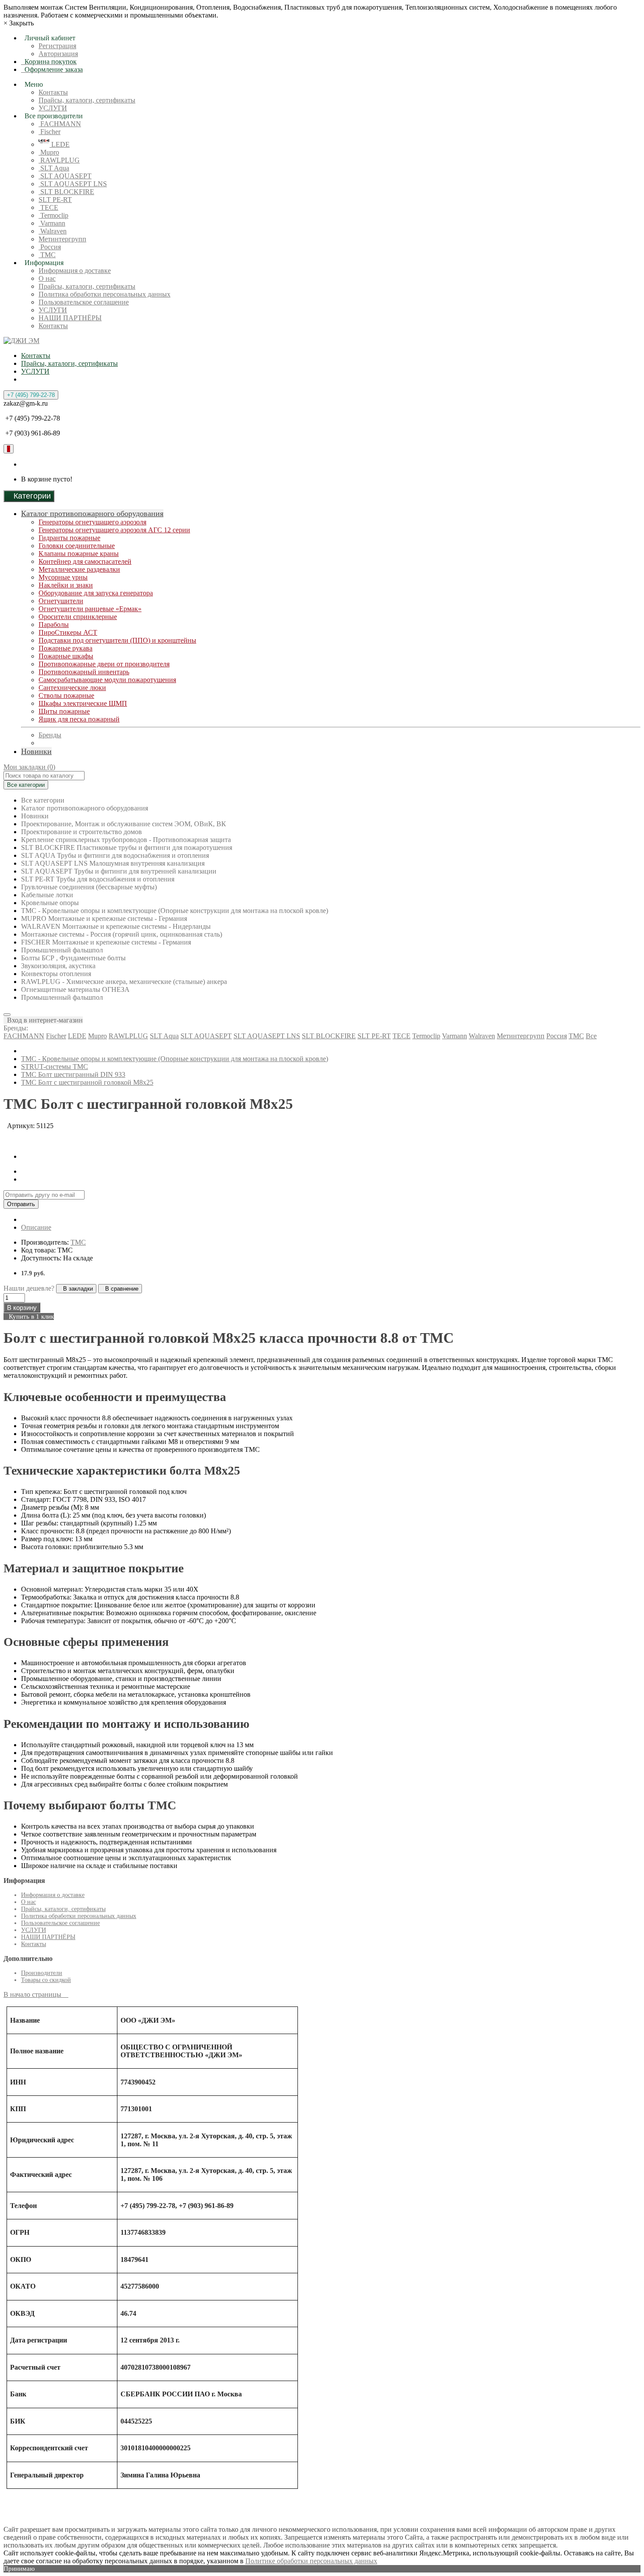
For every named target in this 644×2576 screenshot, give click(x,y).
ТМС (47, 255)
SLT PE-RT (55, 200)
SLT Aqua (54, 168)
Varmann (52, 223)
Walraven (53, 231)
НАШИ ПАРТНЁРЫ (70, 318)
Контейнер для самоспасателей (85, 561)
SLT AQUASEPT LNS (73, 184)
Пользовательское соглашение (84, 302)
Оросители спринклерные (78, 617)
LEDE (60, 144)
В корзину (22, 1307)
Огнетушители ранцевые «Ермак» (90, 609)
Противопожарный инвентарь (84, 672)
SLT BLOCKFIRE (66, 192)
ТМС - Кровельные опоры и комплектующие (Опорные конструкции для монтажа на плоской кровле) (175, 1059)
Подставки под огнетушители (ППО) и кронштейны (117, 640)
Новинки (36, 751)
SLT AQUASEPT (65, 176)
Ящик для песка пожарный (79, 719)
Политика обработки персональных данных (104, 294)
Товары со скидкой (46, 1980)
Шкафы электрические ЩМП (83, 703)
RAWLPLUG (59, 160)
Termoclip (53, 215)
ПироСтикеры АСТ (68, 632)
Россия (50, 247)
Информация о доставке (75, 271)
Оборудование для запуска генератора (96, 593)
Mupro (49, 152)
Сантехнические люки (72, 688)
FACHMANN (60, 124)
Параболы (54, 625)
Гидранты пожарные (69, 538)
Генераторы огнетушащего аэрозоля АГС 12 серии (114, 530)
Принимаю (19, 2569)
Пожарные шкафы (66, 656)
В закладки (76, 1289)
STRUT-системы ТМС (55, 1067)
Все (591, 1036)
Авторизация (58, 54)
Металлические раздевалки (79, 569)
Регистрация (57, 46)
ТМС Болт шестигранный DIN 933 (73, 1074)
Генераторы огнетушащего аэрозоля (92, 522)
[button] (43, 1020)
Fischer (50, 132)
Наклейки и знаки (66, 585)
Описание (36, 1227)
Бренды (50, 735)
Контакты (53, 92)
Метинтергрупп (62, 239)
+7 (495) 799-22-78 (31, 395)
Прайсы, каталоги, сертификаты (87, 100)
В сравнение (120, 1289)
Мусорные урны (63, 577)
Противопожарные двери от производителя (104, 664)
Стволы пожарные (66, 695)
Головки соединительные (77, 546)
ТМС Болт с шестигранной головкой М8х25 (87, 1082)
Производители (42, 1973)
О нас (47, 278)
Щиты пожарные (64, 711)
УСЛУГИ (53, 108)
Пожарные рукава (65, 648)
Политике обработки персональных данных (311, 2561)
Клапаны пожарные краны (79, 554)
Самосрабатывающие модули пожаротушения (107, 680)
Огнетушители (61, 601)
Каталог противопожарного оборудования (92, 513)
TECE (48, 207)
